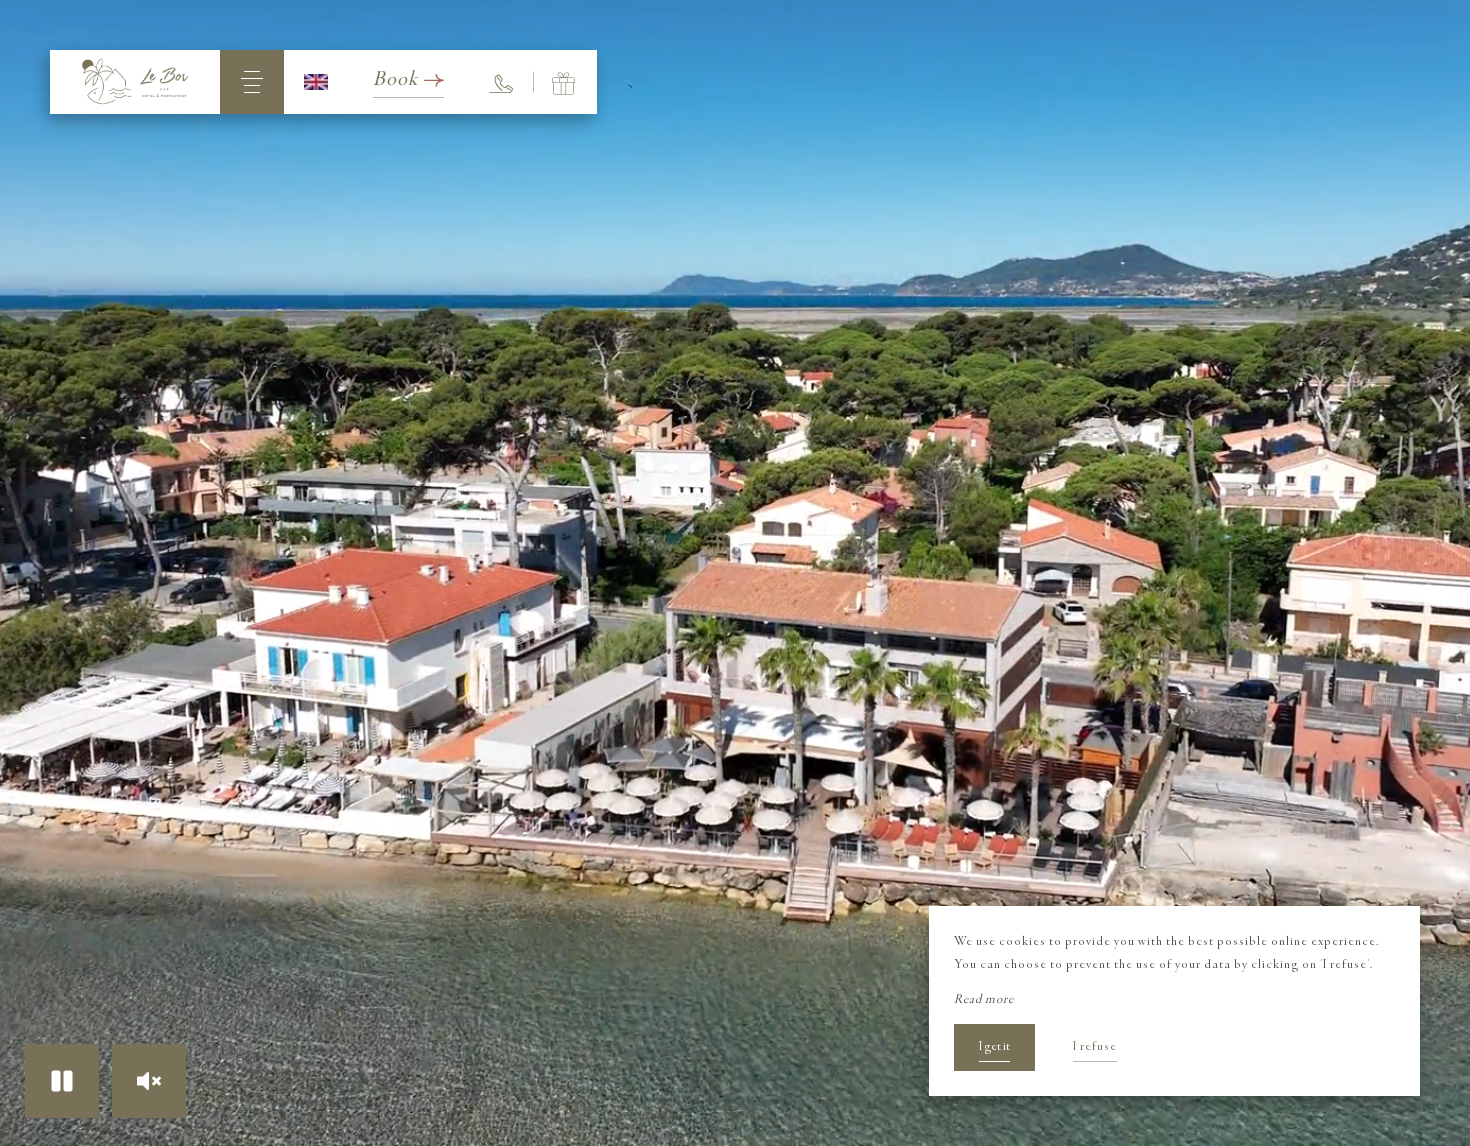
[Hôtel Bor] (135, 82)
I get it (994, 1047)
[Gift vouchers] (565, 82)
